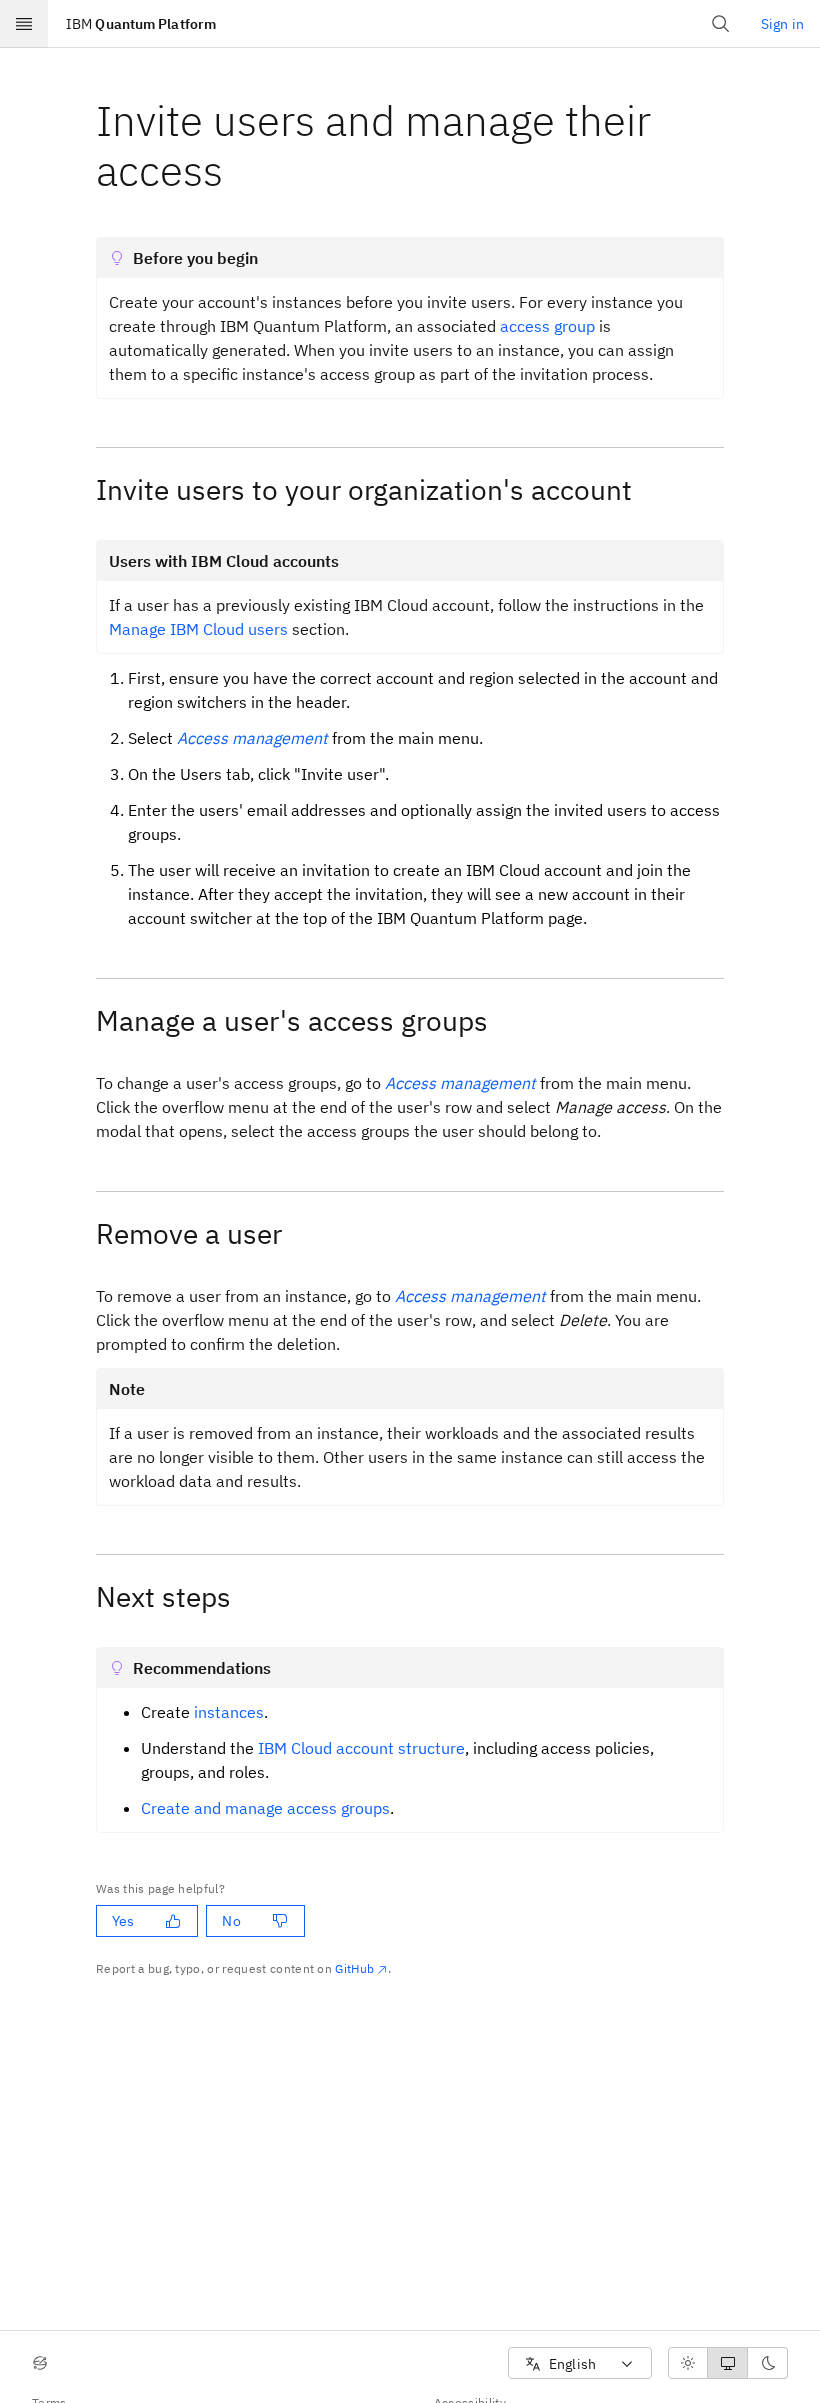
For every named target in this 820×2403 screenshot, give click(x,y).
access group (547, 326)
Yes (123, 1921)
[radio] (688, 2363)
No (231, 1921)
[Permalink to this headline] (239, 170)
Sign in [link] (782, 24)
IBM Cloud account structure (361, 1748)
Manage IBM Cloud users (198, 629)
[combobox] (580, 2363)
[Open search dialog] (721, 24)
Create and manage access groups (265, 1808)
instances (229, 1712)
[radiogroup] (728, 2363)
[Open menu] (24, 24)
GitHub (354, 1968)
